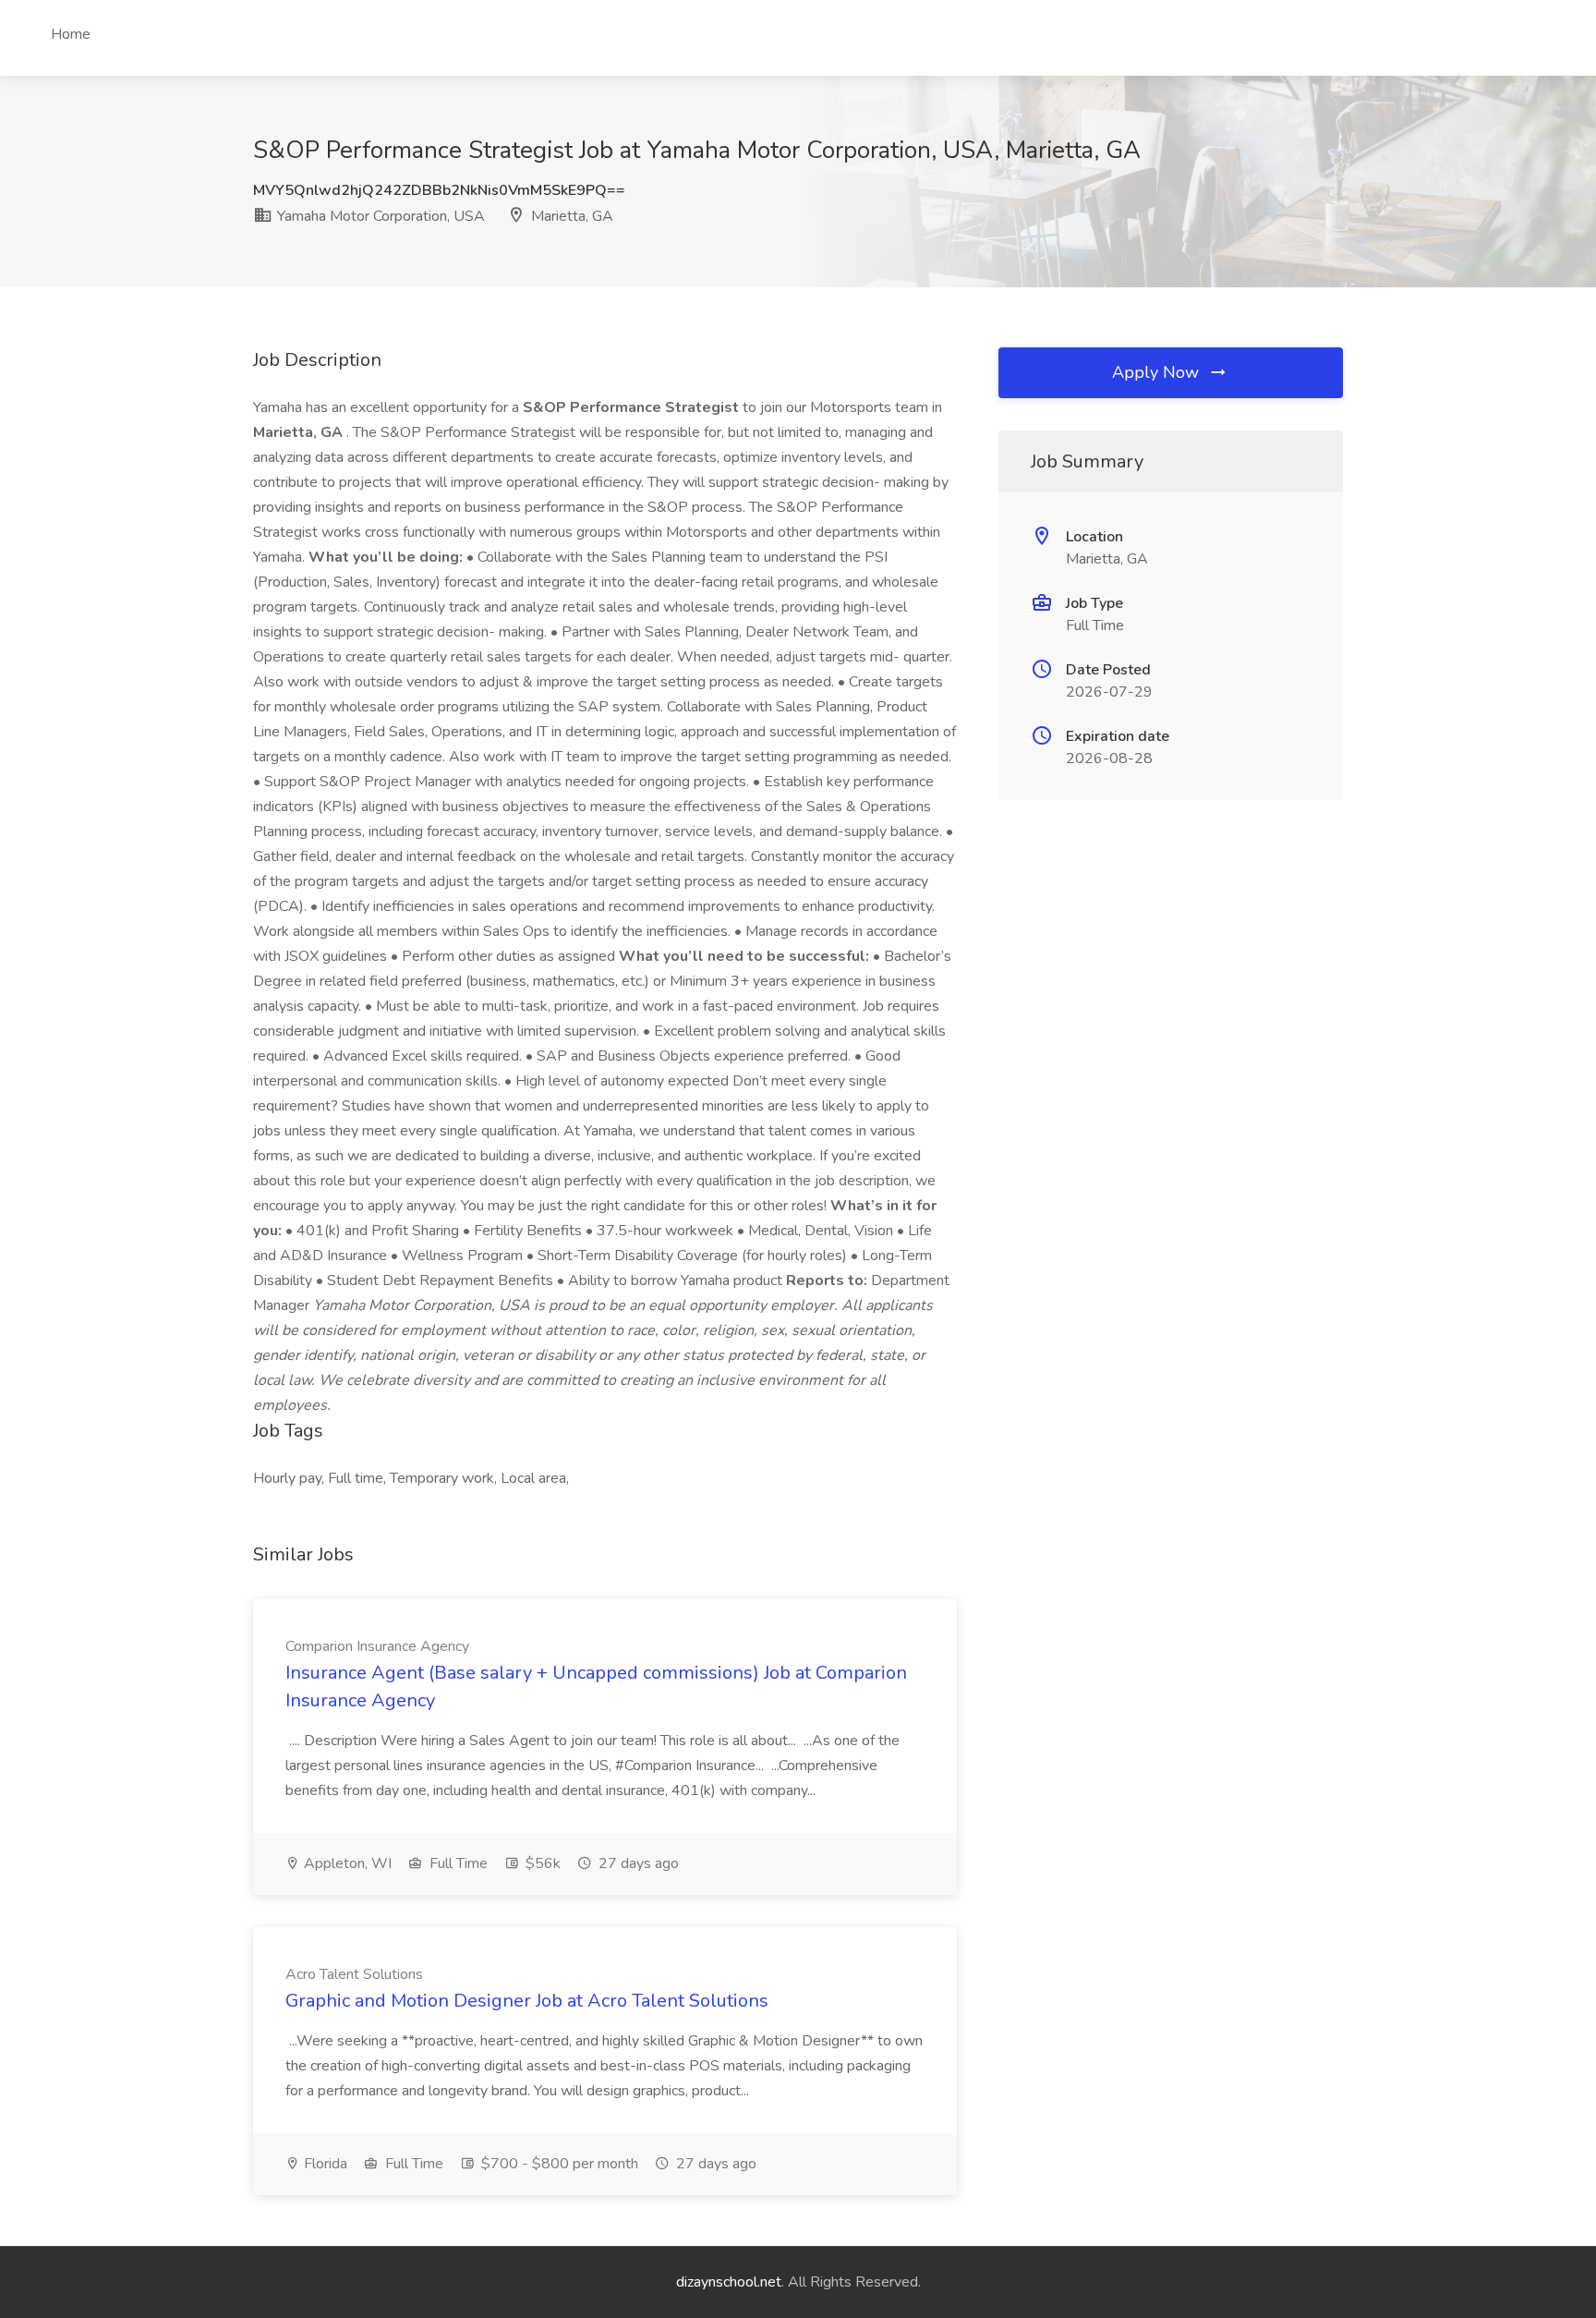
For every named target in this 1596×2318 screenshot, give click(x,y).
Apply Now (1158, 372)
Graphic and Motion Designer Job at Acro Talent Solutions (527, 2001)
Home (71, 34)
